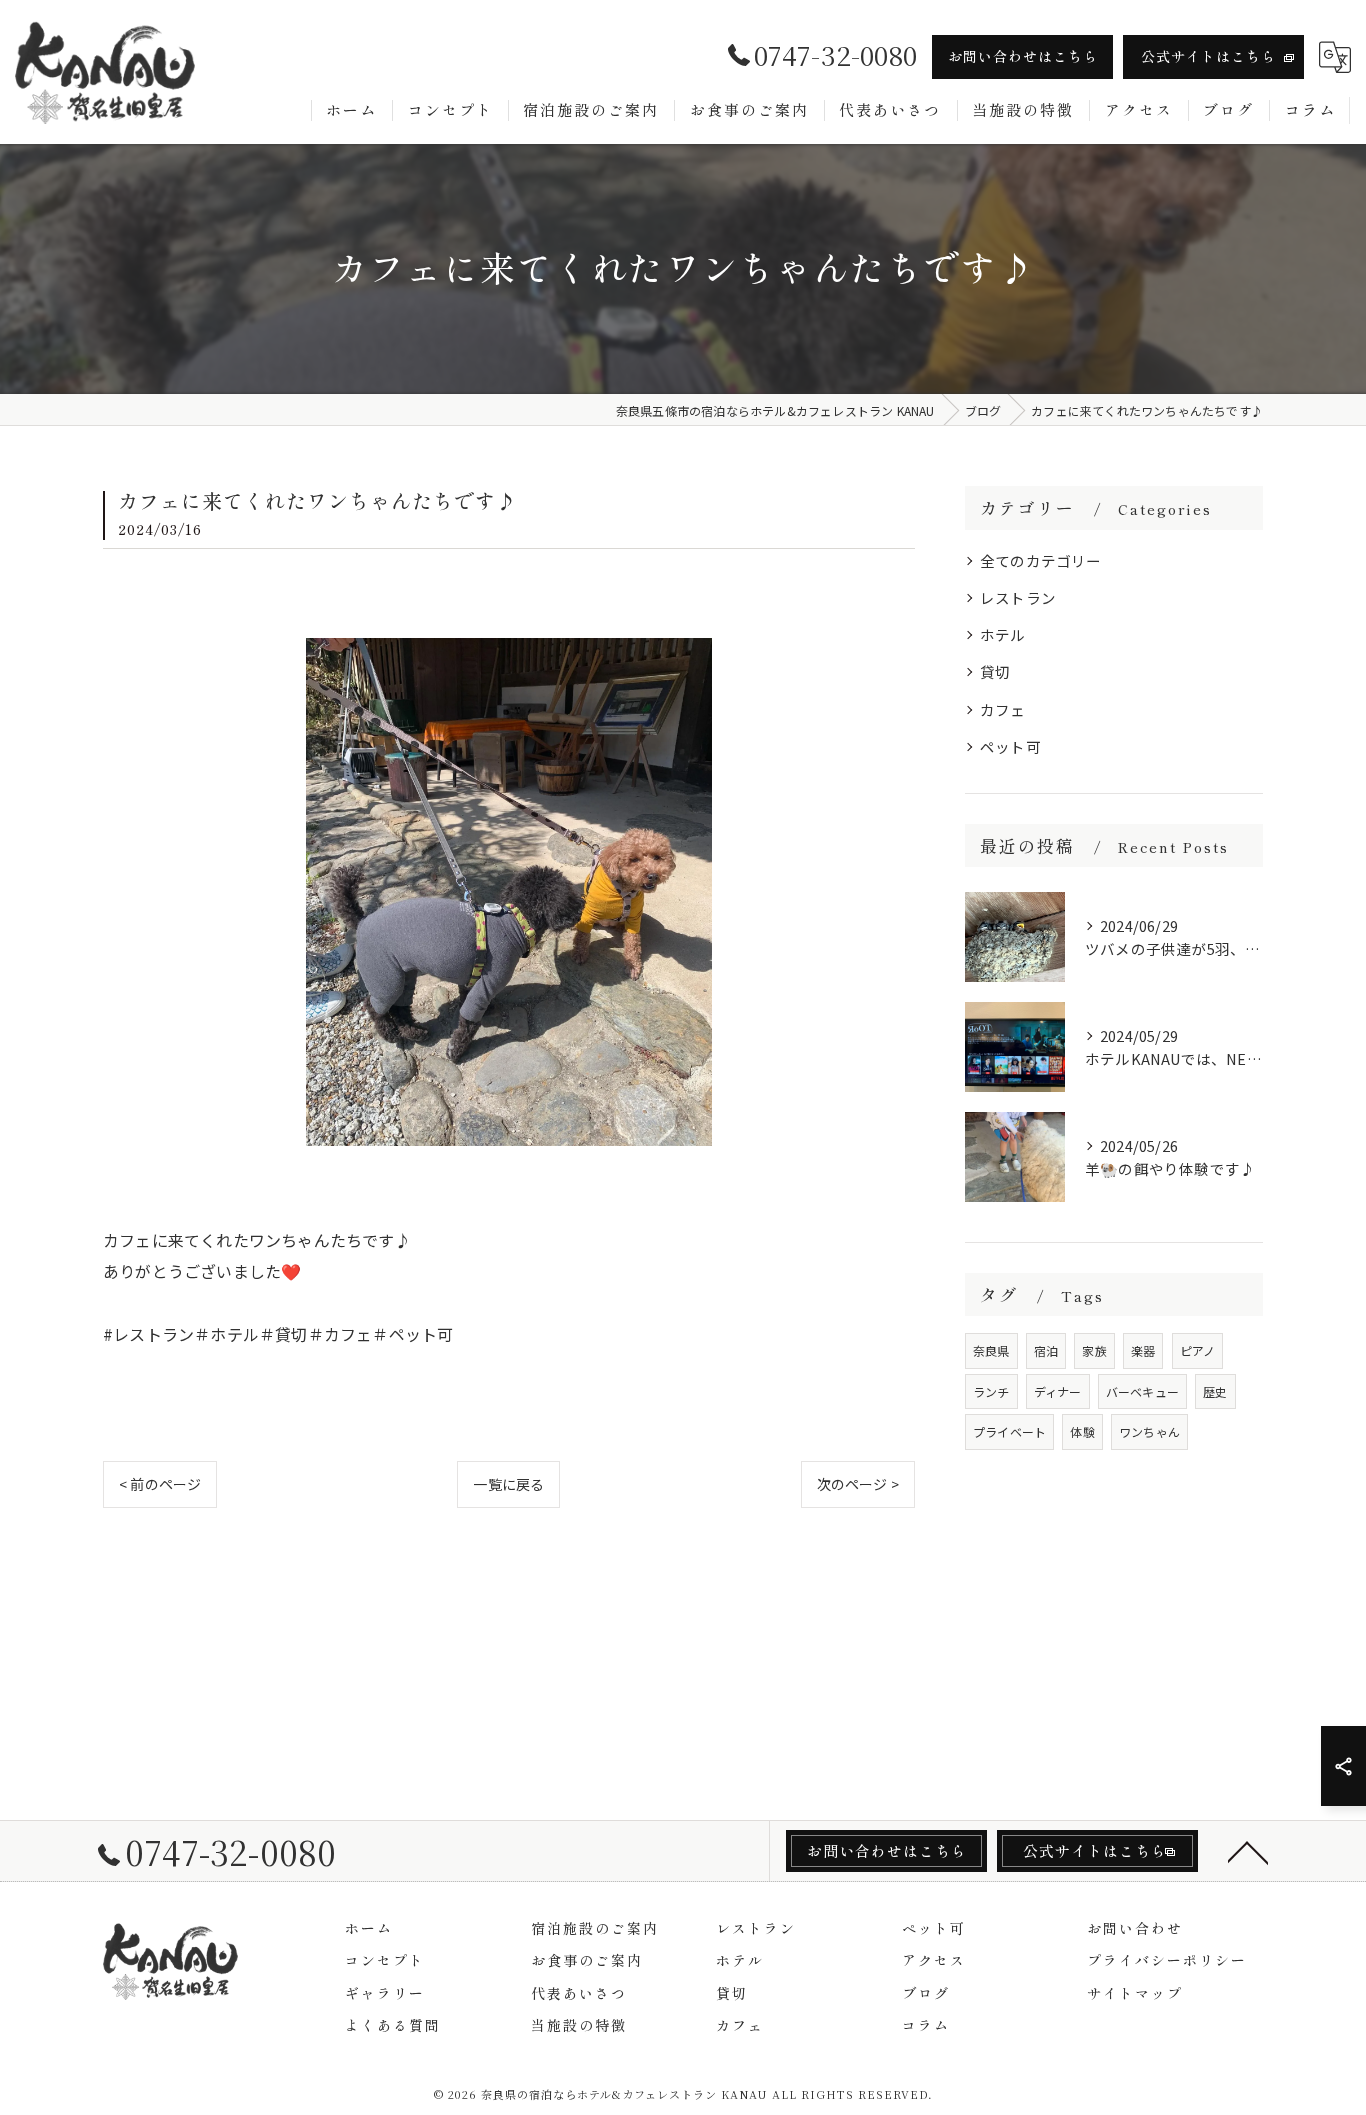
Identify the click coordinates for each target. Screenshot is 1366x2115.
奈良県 (991, 1350)
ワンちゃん (1149, 1431)
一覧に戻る (508, 1484)
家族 (1094, 1350)
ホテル (1003, 634)
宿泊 (1046, 1350)
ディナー (1058, 1391)
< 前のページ (160, 1484)
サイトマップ (1135, 1993)
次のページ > (858, 1484)
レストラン (1018, 597)
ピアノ (1198, 1350)
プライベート (1009, 1431)
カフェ (1003, 709)
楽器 (1143, 1350)
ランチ (991, 1391)
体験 (1082, 1431)
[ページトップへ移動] (1248, 1851)
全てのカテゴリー (1041, 560)
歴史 (1215, 1391)
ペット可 (1010, 746)
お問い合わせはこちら (1023, 56)
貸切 (995, 671)
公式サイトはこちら (1208, 56)
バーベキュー (1142, 1391)
